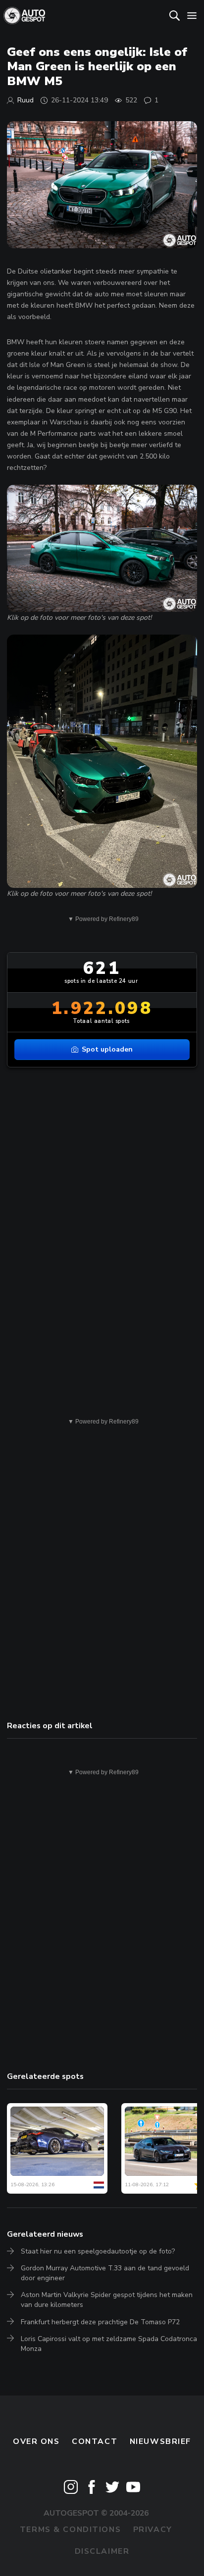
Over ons (36, 2441)
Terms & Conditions (70, 2530)
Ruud (25, 100)
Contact (95, 2441)
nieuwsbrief (160, 2441)
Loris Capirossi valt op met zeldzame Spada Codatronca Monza (109, 2344)
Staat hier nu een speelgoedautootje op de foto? (98, 2251)
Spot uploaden (107, 1049)
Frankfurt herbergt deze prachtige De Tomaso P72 (100, 2322)
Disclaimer (102, 2551)
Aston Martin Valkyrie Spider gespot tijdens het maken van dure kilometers (107, 2300)
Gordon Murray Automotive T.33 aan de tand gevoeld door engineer (105, 2273)
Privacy (153, 2530)
